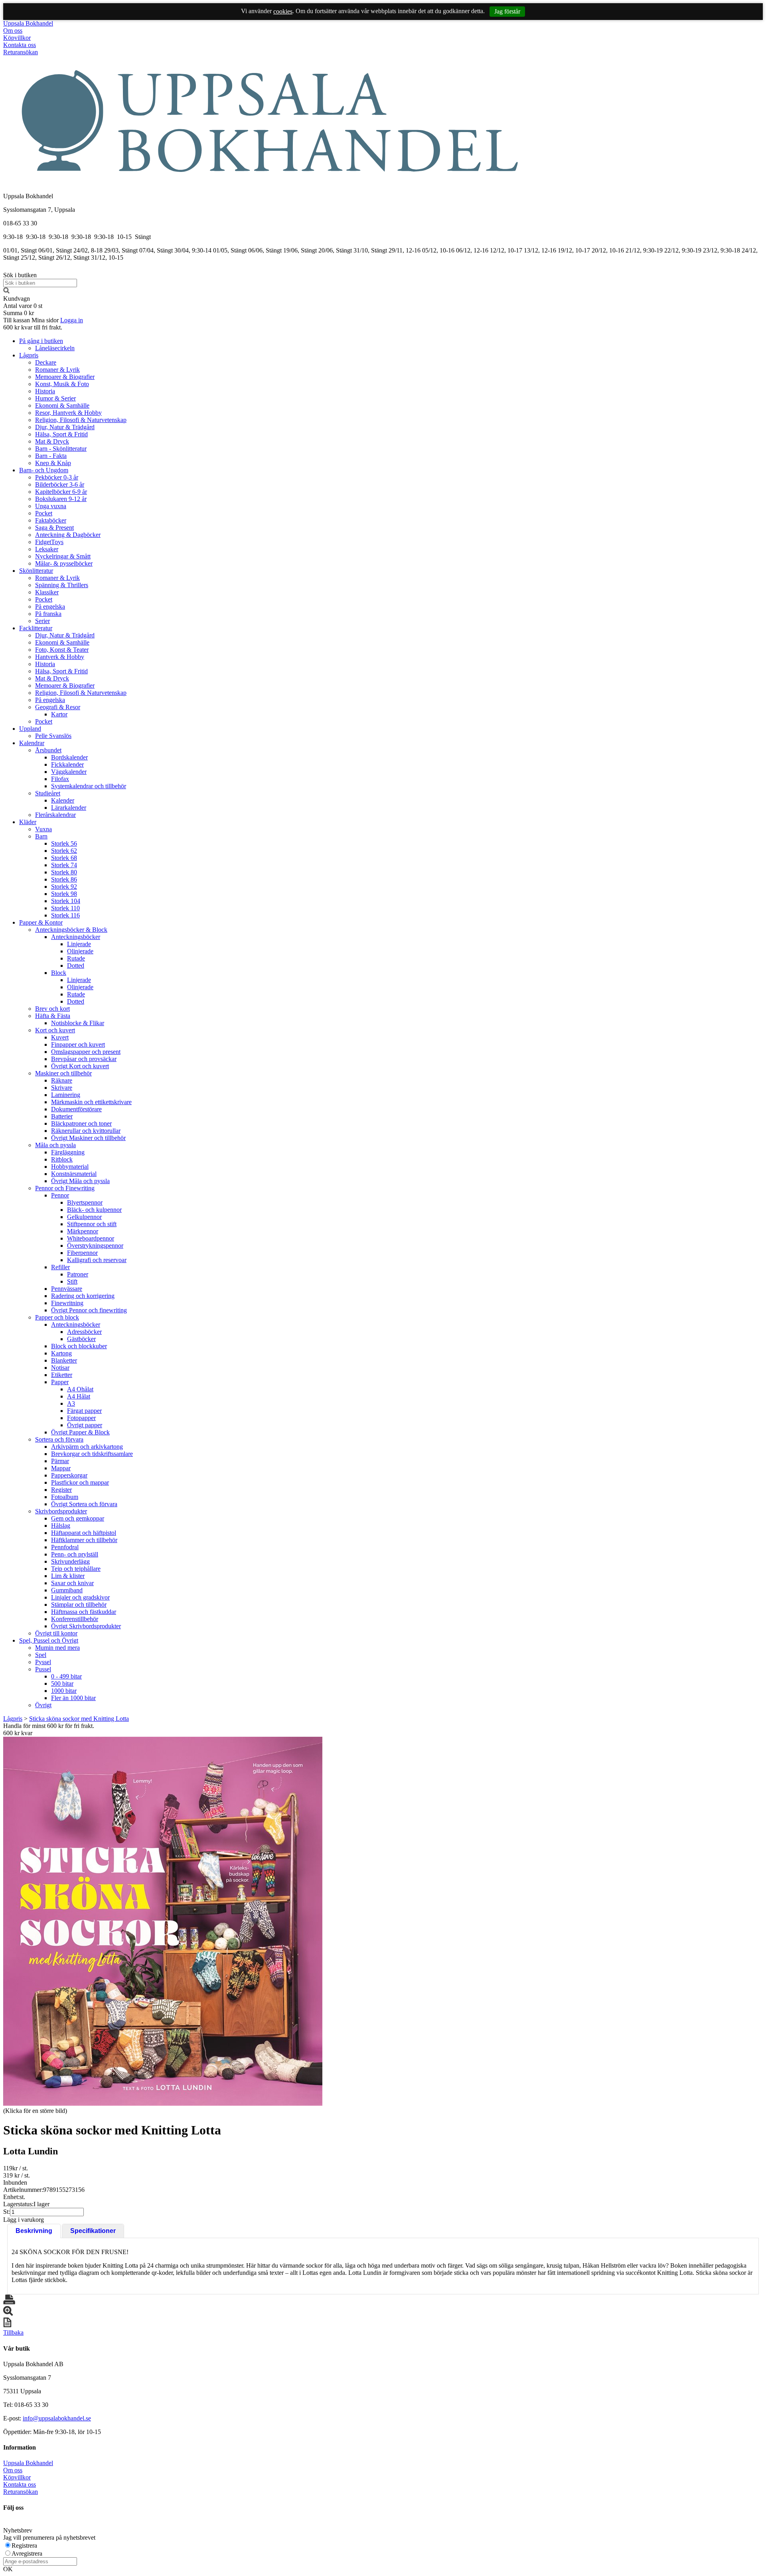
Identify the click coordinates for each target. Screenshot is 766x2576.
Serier (42, 621)
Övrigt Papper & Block (80, 1432)
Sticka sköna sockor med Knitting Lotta (79, 1719)
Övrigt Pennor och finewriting (89, 1310)
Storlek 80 (64, 872)
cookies (283, 11)
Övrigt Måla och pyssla (80, 1181)
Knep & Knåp (53, 463)
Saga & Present (54, 528)
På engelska (50, 607)
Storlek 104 (66, 901)
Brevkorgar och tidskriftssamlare (92, 1454)
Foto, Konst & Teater (62, 650)
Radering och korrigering (83, 1296)
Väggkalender (69, 772)
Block (59, 973)
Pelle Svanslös (53, 736)
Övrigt (43, 1705)
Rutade (76, 958)
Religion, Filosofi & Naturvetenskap (81, 420)
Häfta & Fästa (53, 1016)
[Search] (6, 291)
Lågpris (29, 355)
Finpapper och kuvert (78, 1044)
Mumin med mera (57, 1648)
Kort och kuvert (55, 1030)
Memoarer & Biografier (65, 377)
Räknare (62, 1080)
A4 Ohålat (80, 1389)
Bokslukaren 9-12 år (61, 499)
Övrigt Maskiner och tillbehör (88, 1138)
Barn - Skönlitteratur (61, 449)
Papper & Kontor (41, 922)
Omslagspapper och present (86, 1052)
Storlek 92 (64, 887)
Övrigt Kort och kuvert (80, 1066)
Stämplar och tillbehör (79, 1605)
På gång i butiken (41, 341)
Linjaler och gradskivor (80, 1597)
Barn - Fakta (51, 456)
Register (61, 1490)
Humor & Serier (55, 398)
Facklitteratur (36, 628)
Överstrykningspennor (95, 1246)
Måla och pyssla (55, 1145)
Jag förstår (507, 11)
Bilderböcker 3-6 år (60, 484)
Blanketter (64, 1360)
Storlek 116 (65, 915)
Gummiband (67, 1590)
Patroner (78, 1274)
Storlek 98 (64, 894)
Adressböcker (84, 1332)
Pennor (60, 1195)
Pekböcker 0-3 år (57, 477)
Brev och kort (52, 1009)
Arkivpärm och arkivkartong (87, 1447)
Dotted (76, 966)
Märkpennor (83, 1231)
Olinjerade (80, 951)
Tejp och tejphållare (76, 1569)
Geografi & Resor (58, 707)
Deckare (46, 362)
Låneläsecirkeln (55, 348)
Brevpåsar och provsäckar (84, 1059)
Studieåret (48, 793)
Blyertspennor (85, 1202)
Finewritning (67, 1303)
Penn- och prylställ (75, 1554)
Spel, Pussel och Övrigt (49, 1640)
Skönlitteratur (36, 571)
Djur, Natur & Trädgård (65, 427)
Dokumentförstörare (76, 1109)
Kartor (59, 714)
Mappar (61, 1468)
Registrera (24, 2545)
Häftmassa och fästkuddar (84, 1612)
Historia (45, 391)
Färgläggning (68, 1152)
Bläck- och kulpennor (94, 1210)
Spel (41, 1655)
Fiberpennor (82, 1253)
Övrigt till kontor (56, 1633)
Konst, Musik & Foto (62, 384)
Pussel (43, 1669)
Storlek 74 (64, 865)
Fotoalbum (65, 1497)
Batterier (62, 1116)
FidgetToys (49, 542)
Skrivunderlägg (70, 1561)
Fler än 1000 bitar (73, 1698)
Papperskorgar (69, 1475)
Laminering (66, 1095)
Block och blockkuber (79, 1346)
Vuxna (43, 829)
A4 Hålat (79, 1396)
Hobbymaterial (70, 1167)
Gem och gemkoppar (78, 1518)
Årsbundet (48, 750)
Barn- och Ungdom (44, 470)
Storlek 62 (64, 851)
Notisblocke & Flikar (78, 1023)
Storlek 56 (64, 843)
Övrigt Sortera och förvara (84, 1504)
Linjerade (79, 944)
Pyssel (43, 1662)
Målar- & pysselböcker (64, 563)
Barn (41, 836)
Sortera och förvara (59, 1439)
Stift (72, 1281)
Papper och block (57, 1317)
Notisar (60, 1368)
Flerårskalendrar (55, 815)
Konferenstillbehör (75, 1619)
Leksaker (47, 549)
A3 (71, 1403)
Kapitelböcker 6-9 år (61, 492)
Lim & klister (68, 1576)
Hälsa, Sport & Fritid (61, 434)
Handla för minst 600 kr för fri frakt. (49, 1729)
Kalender (63, 800)
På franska (48, 614)
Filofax (60, 779)
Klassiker (47, 592)
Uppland (30, 729)
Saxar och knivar (72, 1583)
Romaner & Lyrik (57, 370)
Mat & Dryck (52, 441)
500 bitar (62, 1683)
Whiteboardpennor (91, 1238)
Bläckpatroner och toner (81, 1123)
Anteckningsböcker (76, 937)
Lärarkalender (69, 808)
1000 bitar (64, 1691)
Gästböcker (81, 1339)
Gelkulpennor (84, 1217)
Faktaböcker (51, 520)
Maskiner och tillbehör (63, 1073)
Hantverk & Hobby (60, 657)
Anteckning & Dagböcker (68, 535)
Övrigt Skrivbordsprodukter (86, 1626)
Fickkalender (67, 764)
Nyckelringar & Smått (63, 556)
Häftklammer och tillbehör (84, 1540)
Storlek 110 (65, 908)
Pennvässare (67, 1289)
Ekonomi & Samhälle (62, 405)
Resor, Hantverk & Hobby (68, 413)
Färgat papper (84, 1411)
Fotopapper (81, 1418)
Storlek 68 (64, 858)
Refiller (60, 1267)
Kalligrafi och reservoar (97, 1260)
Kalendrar (32, 743)
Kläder (28, 822)
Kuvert (60, 1037)
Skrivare (62, 1088)
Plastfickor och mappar (80, 1482)
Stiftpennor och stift (92, 1224)
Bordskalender (69, 757)
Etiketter (62, 1375)
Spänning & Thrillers (62, 585)
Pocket (44, 513)
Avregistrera (27, 2553)
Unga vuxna (51, 506)
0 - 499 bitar (66, 1676)
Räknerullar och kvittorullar (86, 1131)
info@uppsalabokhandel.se (57, 2418)
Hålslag (61, 1526)
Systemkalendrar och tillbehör (89, 786)
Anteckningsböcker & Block (71, 930)
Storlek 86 (64, 879)
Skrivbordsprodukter (61, 1511)
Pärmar (60, 1461)
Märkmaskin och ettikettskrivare (91, 1102)
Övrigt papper (85, 1425)
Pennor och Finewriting (65, 1188)
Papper (60, 1382)
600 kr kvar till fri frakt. (33, 327)
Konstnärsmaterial (74, 1174)
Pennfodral (65, 1547)
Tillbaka (13, 2332)
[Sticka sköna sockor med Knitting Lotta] (163, 1921)
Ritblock (62, 1159)
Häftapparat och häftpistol (84, 1533)
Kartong (61, 1353)
